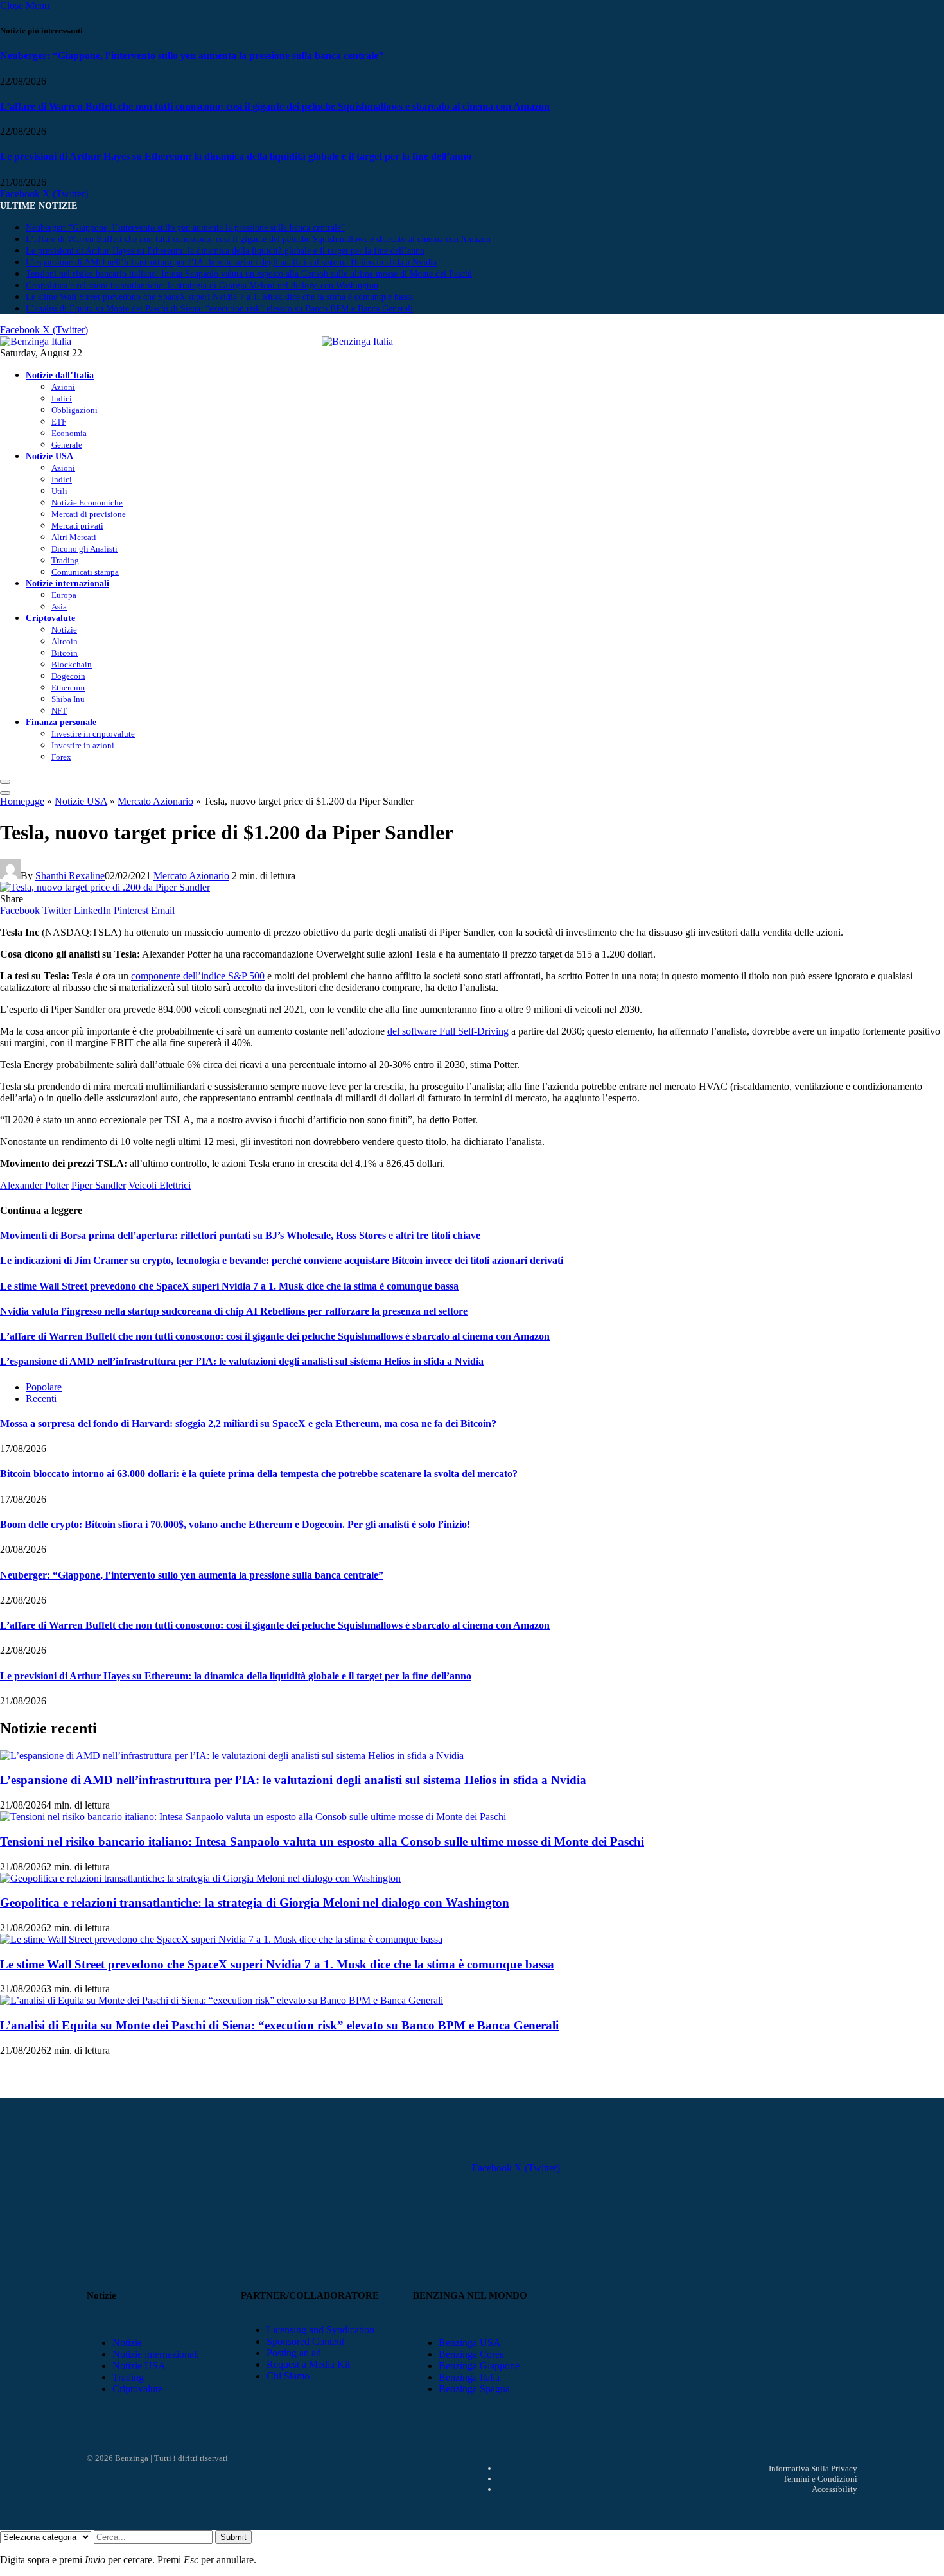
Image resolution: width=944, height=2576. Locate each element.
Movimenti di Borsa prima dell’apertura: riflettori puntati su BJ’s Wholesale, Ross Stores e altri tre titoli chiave (240, 1235)
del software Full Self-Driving (448, 1031)
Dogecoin (68, 676)
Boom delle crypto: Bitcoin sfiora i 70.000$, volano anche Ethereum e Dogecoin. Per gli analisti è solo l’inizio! (235, 1524)
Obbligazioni (74, 410)
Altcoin (65, 641)
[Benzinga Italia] (322, 341)
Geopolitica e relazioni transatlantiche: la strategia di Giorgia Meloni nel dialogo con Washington (202, 285)
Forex (61, 757)
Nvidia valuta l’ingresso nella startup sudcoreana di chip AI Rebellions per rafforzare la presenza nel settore (234, 1311)
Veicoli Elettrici (160, 1185)
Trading (65, 560)
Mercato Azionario (155, 801)
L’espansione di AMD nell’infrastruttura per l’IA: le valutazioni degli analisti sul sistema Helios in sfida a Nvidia (231, 262)
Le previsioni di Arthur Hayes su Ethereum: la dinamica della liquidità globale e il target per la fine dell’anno (236, 156)
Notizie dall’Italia (60, 375)
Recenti (41, 1398)
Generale (67, 445)
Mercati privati (77, 526)
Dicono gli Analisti (84, 549)
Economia (69, 433)
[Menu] (5, 782)
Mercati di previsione (89, 514)
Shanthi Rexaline (70, 876)
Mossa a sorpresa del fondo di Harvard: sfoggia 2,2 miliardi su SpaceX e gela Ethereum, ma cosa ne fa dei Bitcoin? (248, 1424)
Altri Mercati (74, 537)
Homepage (22, 801)
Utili (59, 491)
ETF (59, 422)
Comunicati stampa (85, 572)
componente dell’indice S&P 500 (198, 976)
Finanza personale (61, 722)
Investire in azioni (83, 745)
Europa (64, 595)
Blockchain (72, 664)
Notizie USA (49, 456)
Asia (59, 607)
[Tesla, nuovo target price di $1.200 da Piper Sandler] (105, 887)
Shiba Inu (68, 699)
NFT (59, 711)
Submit (233, 2537)
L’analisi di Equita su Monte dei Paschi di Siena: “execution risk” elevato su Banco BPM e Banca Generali (219, 309)
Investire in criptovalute (93, 734)
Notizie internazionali (67, 583)
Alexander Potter (34, 1185)
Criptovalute (50, 618)
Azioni (63, 387)
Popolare (44, 1387)
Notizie (64, 630)
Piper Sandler (99, 1185)
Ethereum (68, 688)
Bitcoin (65, 653)
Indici (62, 399)
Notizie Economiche (87, 503)
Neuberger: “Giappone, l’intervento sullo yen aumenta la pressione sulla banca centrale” (192, 56)
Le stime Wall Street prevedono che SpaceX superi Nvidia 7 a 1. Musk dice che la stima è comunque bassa (219, 297)
